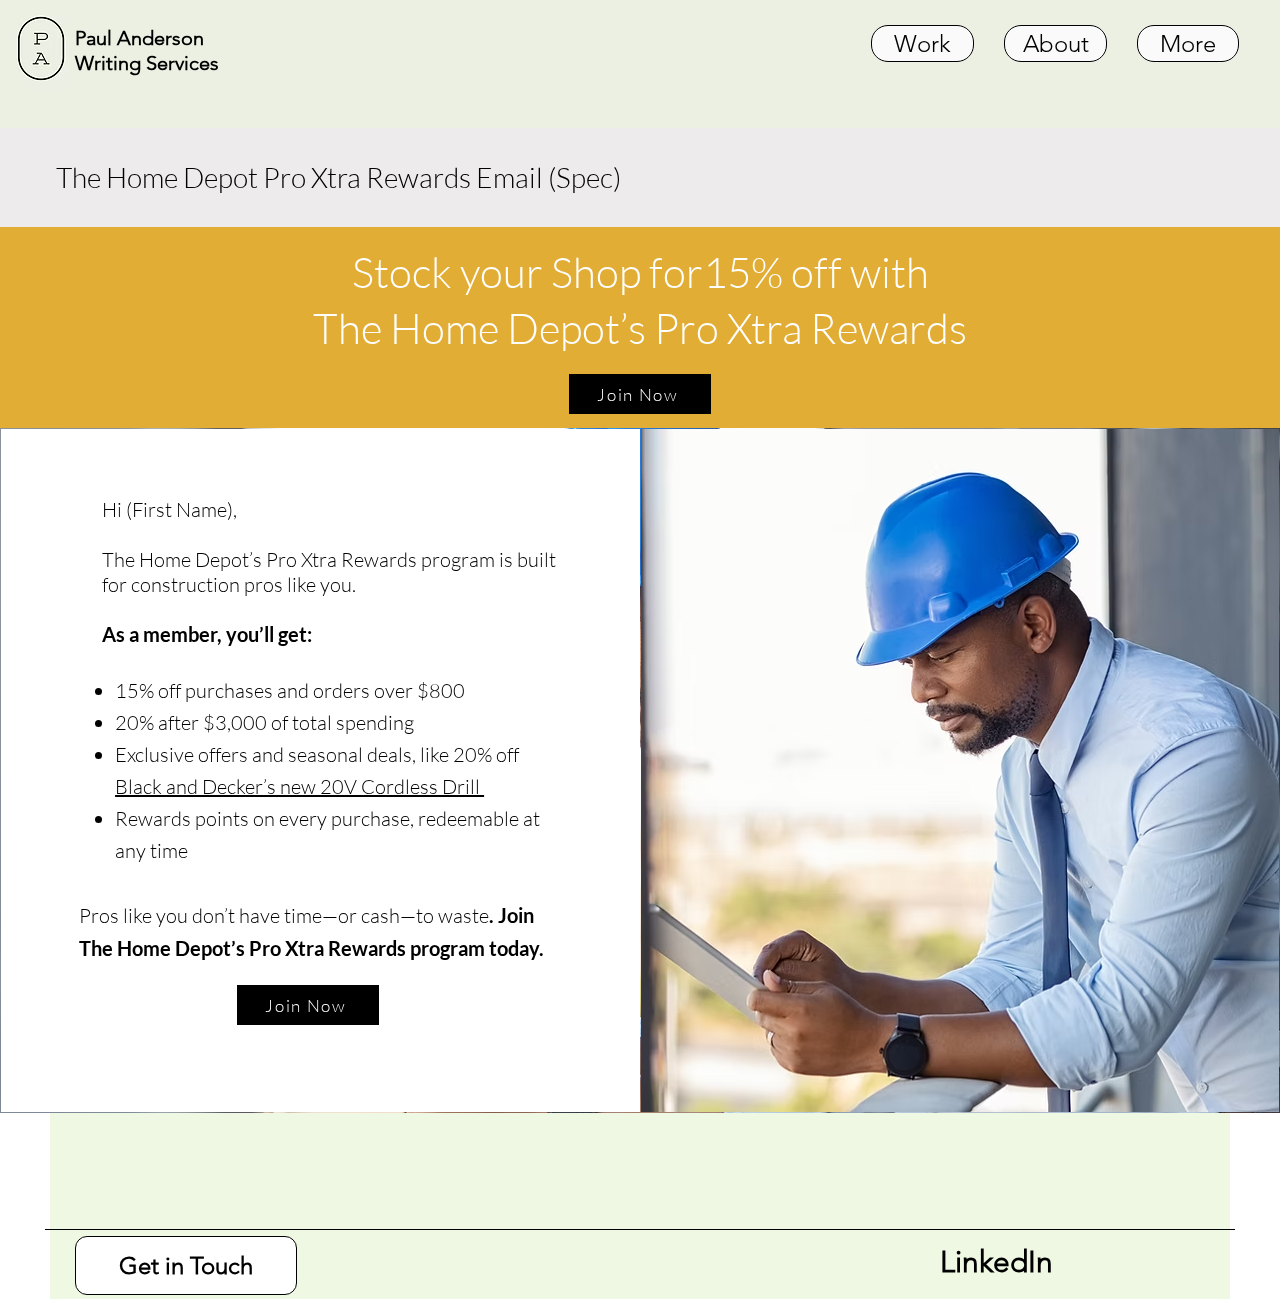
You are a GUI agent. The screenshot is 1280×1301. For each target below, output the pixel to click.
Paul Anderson (142, 38)
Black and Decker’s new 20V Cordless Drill (299, 786)
